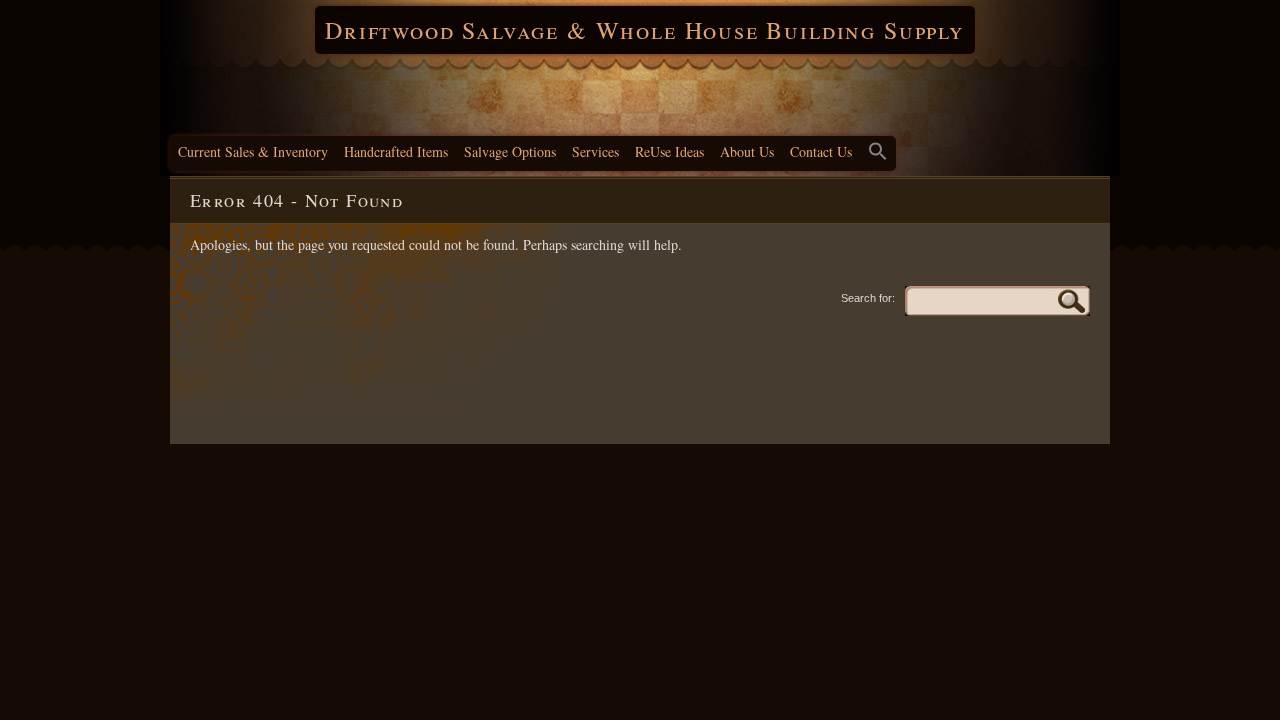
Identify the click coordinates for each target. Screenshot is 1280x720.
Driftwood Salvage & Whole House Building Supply (645, 30)
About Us (747, 151)
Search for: (868, 298)
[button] (878, 153)
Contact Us (821, 151)
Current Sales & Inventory (253, 151)
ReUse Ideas (669, 151)
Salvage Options (510, 151)
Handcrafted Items (396, 151)
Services (595, 151)
